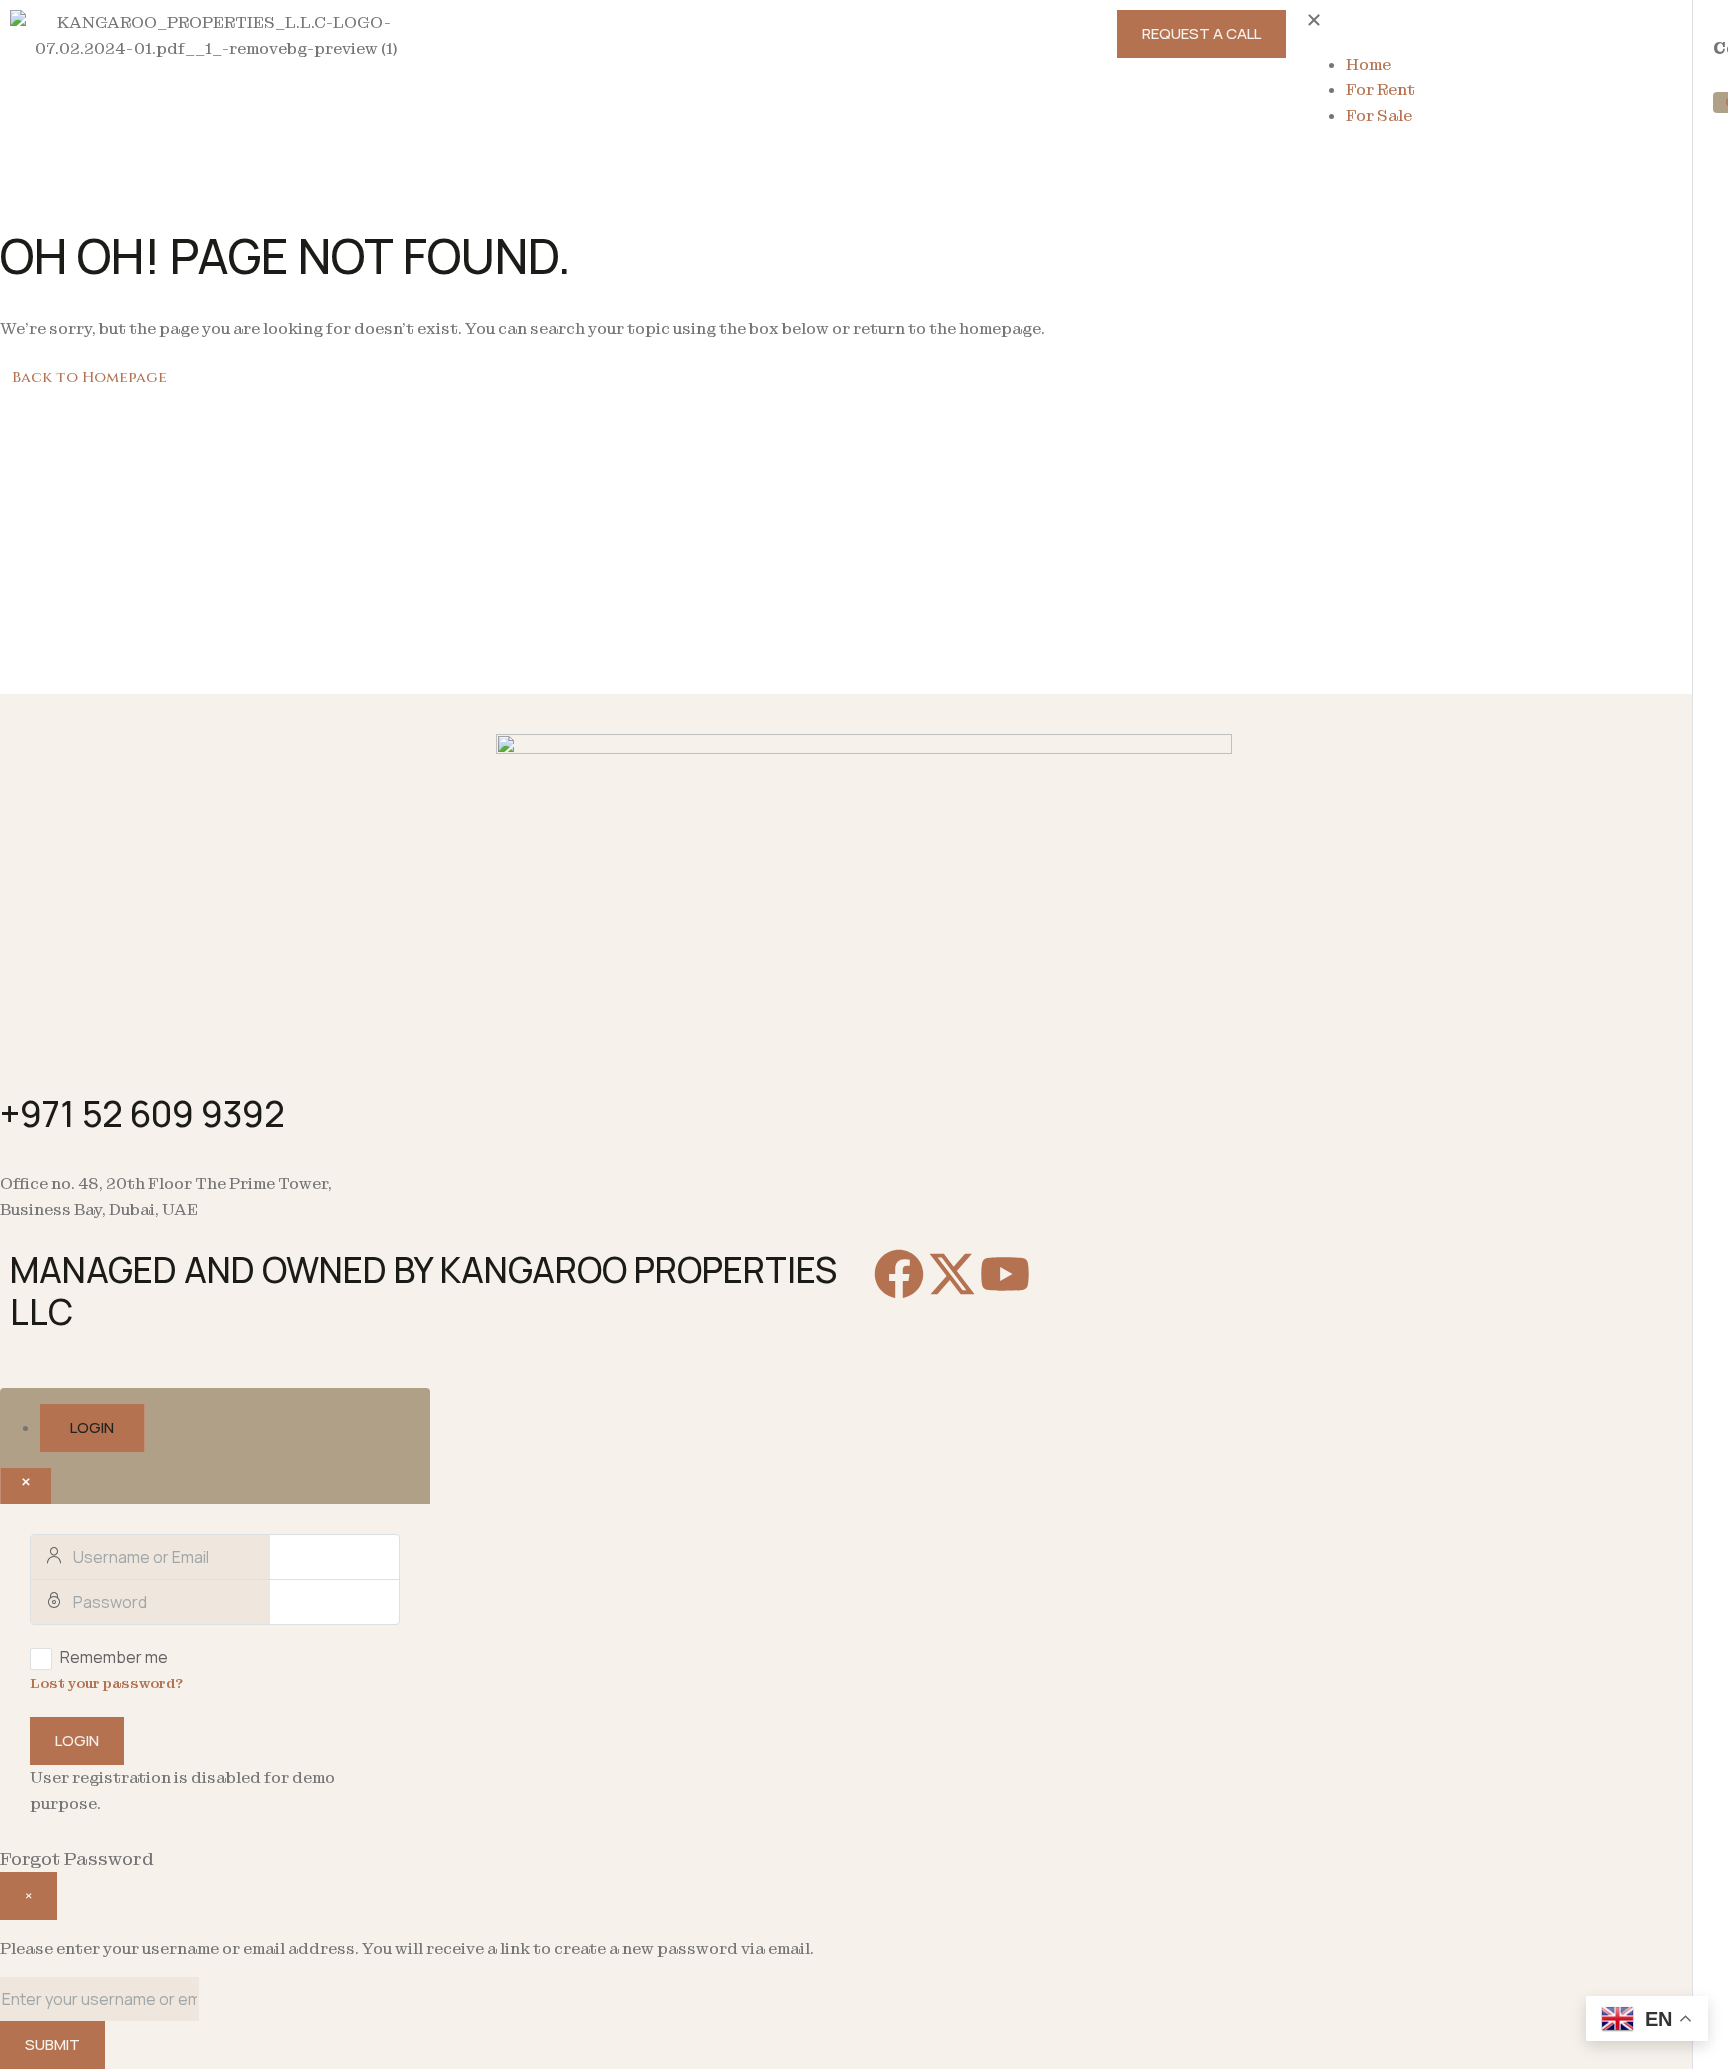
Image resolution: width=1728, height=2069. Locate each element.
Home (1368, 64)
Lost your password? (106, 1683)
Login (77, 1740)
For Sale (1379, 115)
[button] (1512, 23)
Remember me (114, 1657)
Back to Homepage (89, 377)
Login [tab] (92, 1427)
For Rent (1380, 89)
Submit (52, 2044)
